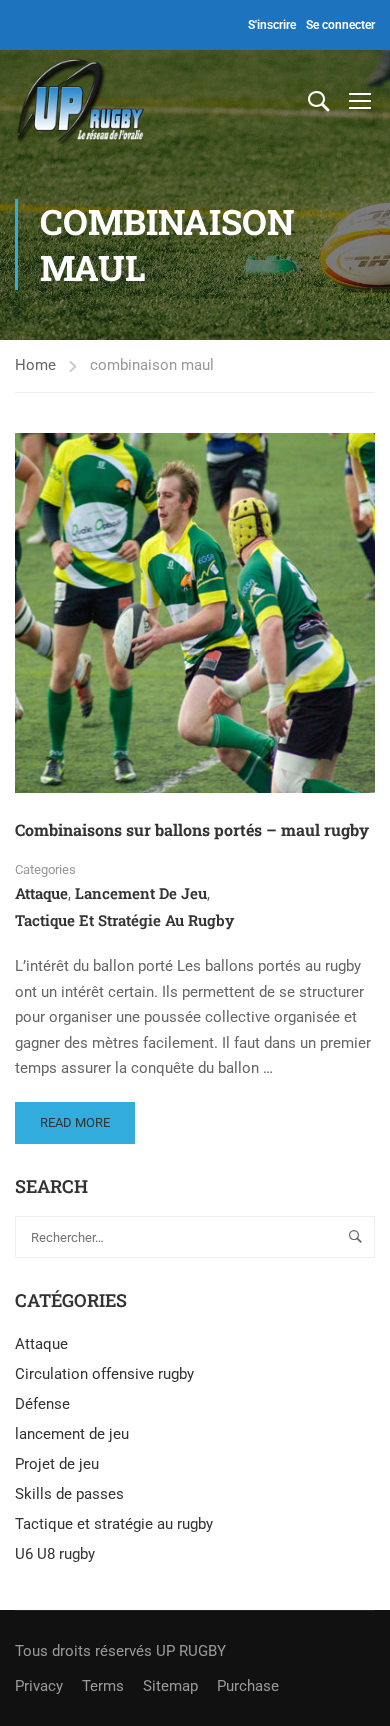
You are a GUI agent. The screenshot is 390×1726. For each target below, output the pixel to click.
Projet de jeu (57, 1464)
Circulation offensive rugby (104, 1374)
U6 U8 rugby (55, 1554)
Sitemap (170, 1686)
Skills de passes (69, 1494)
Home (35, 365)
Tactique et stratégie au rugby (124, 920)
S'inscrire (272, 25)
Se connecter (340, 25)
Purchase (248, 1686)
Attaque (41, 893)
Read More (86, 1116)
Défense (42, 1404)
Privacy (39, 1686)
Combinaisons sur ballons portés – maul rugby (192, 829)
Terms (103, 1686)
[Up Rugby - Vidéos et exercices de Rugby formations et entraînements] (80, 99)
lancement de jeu (141, 893)
